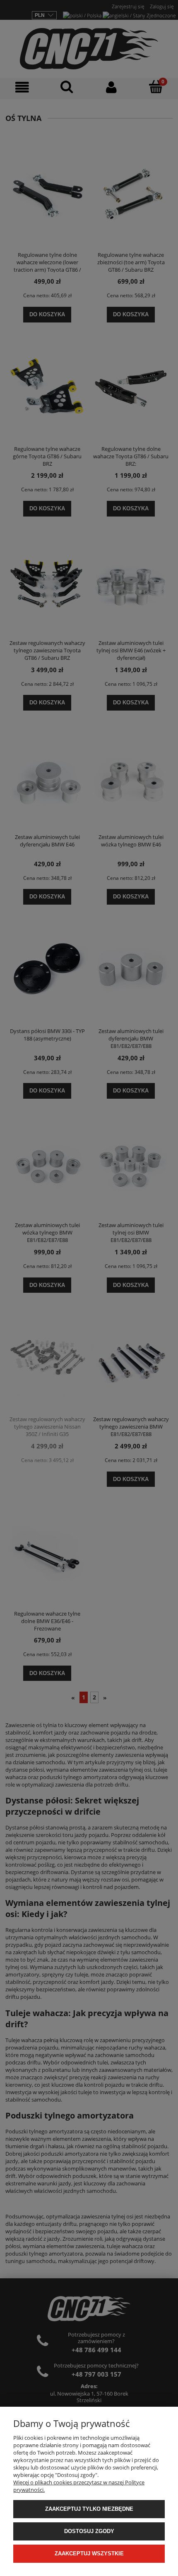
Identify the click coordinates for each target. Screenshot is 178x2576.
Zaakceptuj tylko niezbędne (89, 2509)
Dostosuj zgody (89, 2531)
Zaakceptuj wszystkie (89, 2553)
